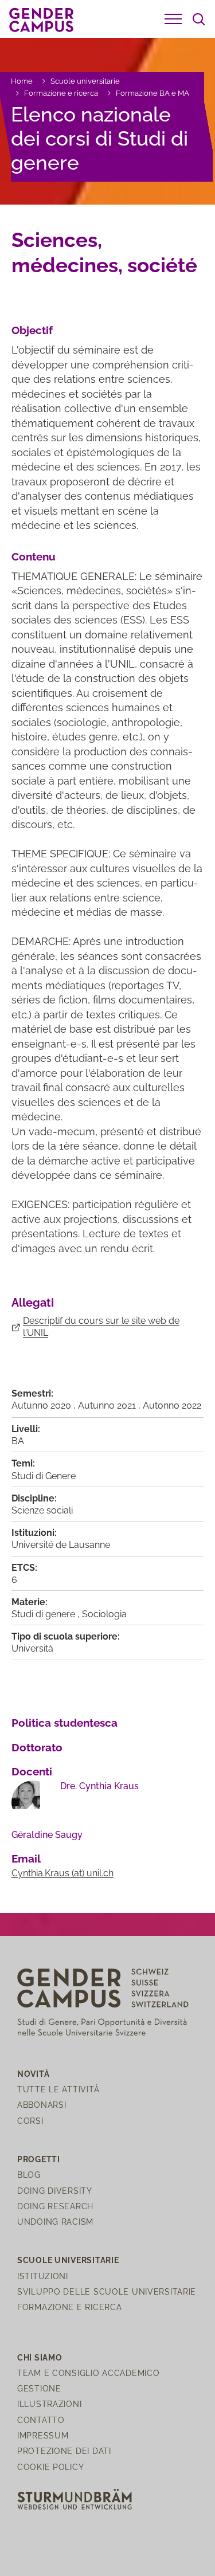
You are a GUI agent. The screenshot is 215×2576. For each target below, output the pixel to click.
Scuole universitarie (85, 81)
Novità (33, 2074)
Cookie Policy (50, 2467)
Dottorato (37, 1747)
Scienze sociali (42, 1510)
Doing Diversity (55, 2191)
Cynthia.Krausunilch (62, 1873)
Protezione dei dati (64, 2451)
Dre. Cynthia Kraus (99, 1786)
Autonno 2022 (172, 1405)
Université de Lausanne (61, 1545)
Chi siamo (40, 2357)
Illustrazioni (49, 2404)
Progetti (39, 2159)
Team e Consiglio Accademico (88, 2373)
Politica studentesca (64, 1723)
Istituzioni (43, 2276)
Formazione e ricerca (61, 93)
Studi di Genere (44, 1476)
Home (22, 81)
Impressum (43, 2435)
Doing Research (55, 2206)
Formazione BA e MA (153, 93)
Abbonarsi (42, 2105)
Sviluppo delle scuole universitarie (107, 2291)
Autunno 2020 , (45, 1405)
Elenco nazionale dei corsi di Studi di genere (99, 138)
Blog (29, 2175)
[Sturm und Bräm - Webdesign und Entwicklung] (75, 2498)
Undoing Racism (55, 2222)
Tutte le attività (58, 2089)
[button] (173, 19)
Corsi (30, 2121)
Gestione (39, 2388)
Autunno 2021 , (110, 1405)
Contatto (41, 2420)
